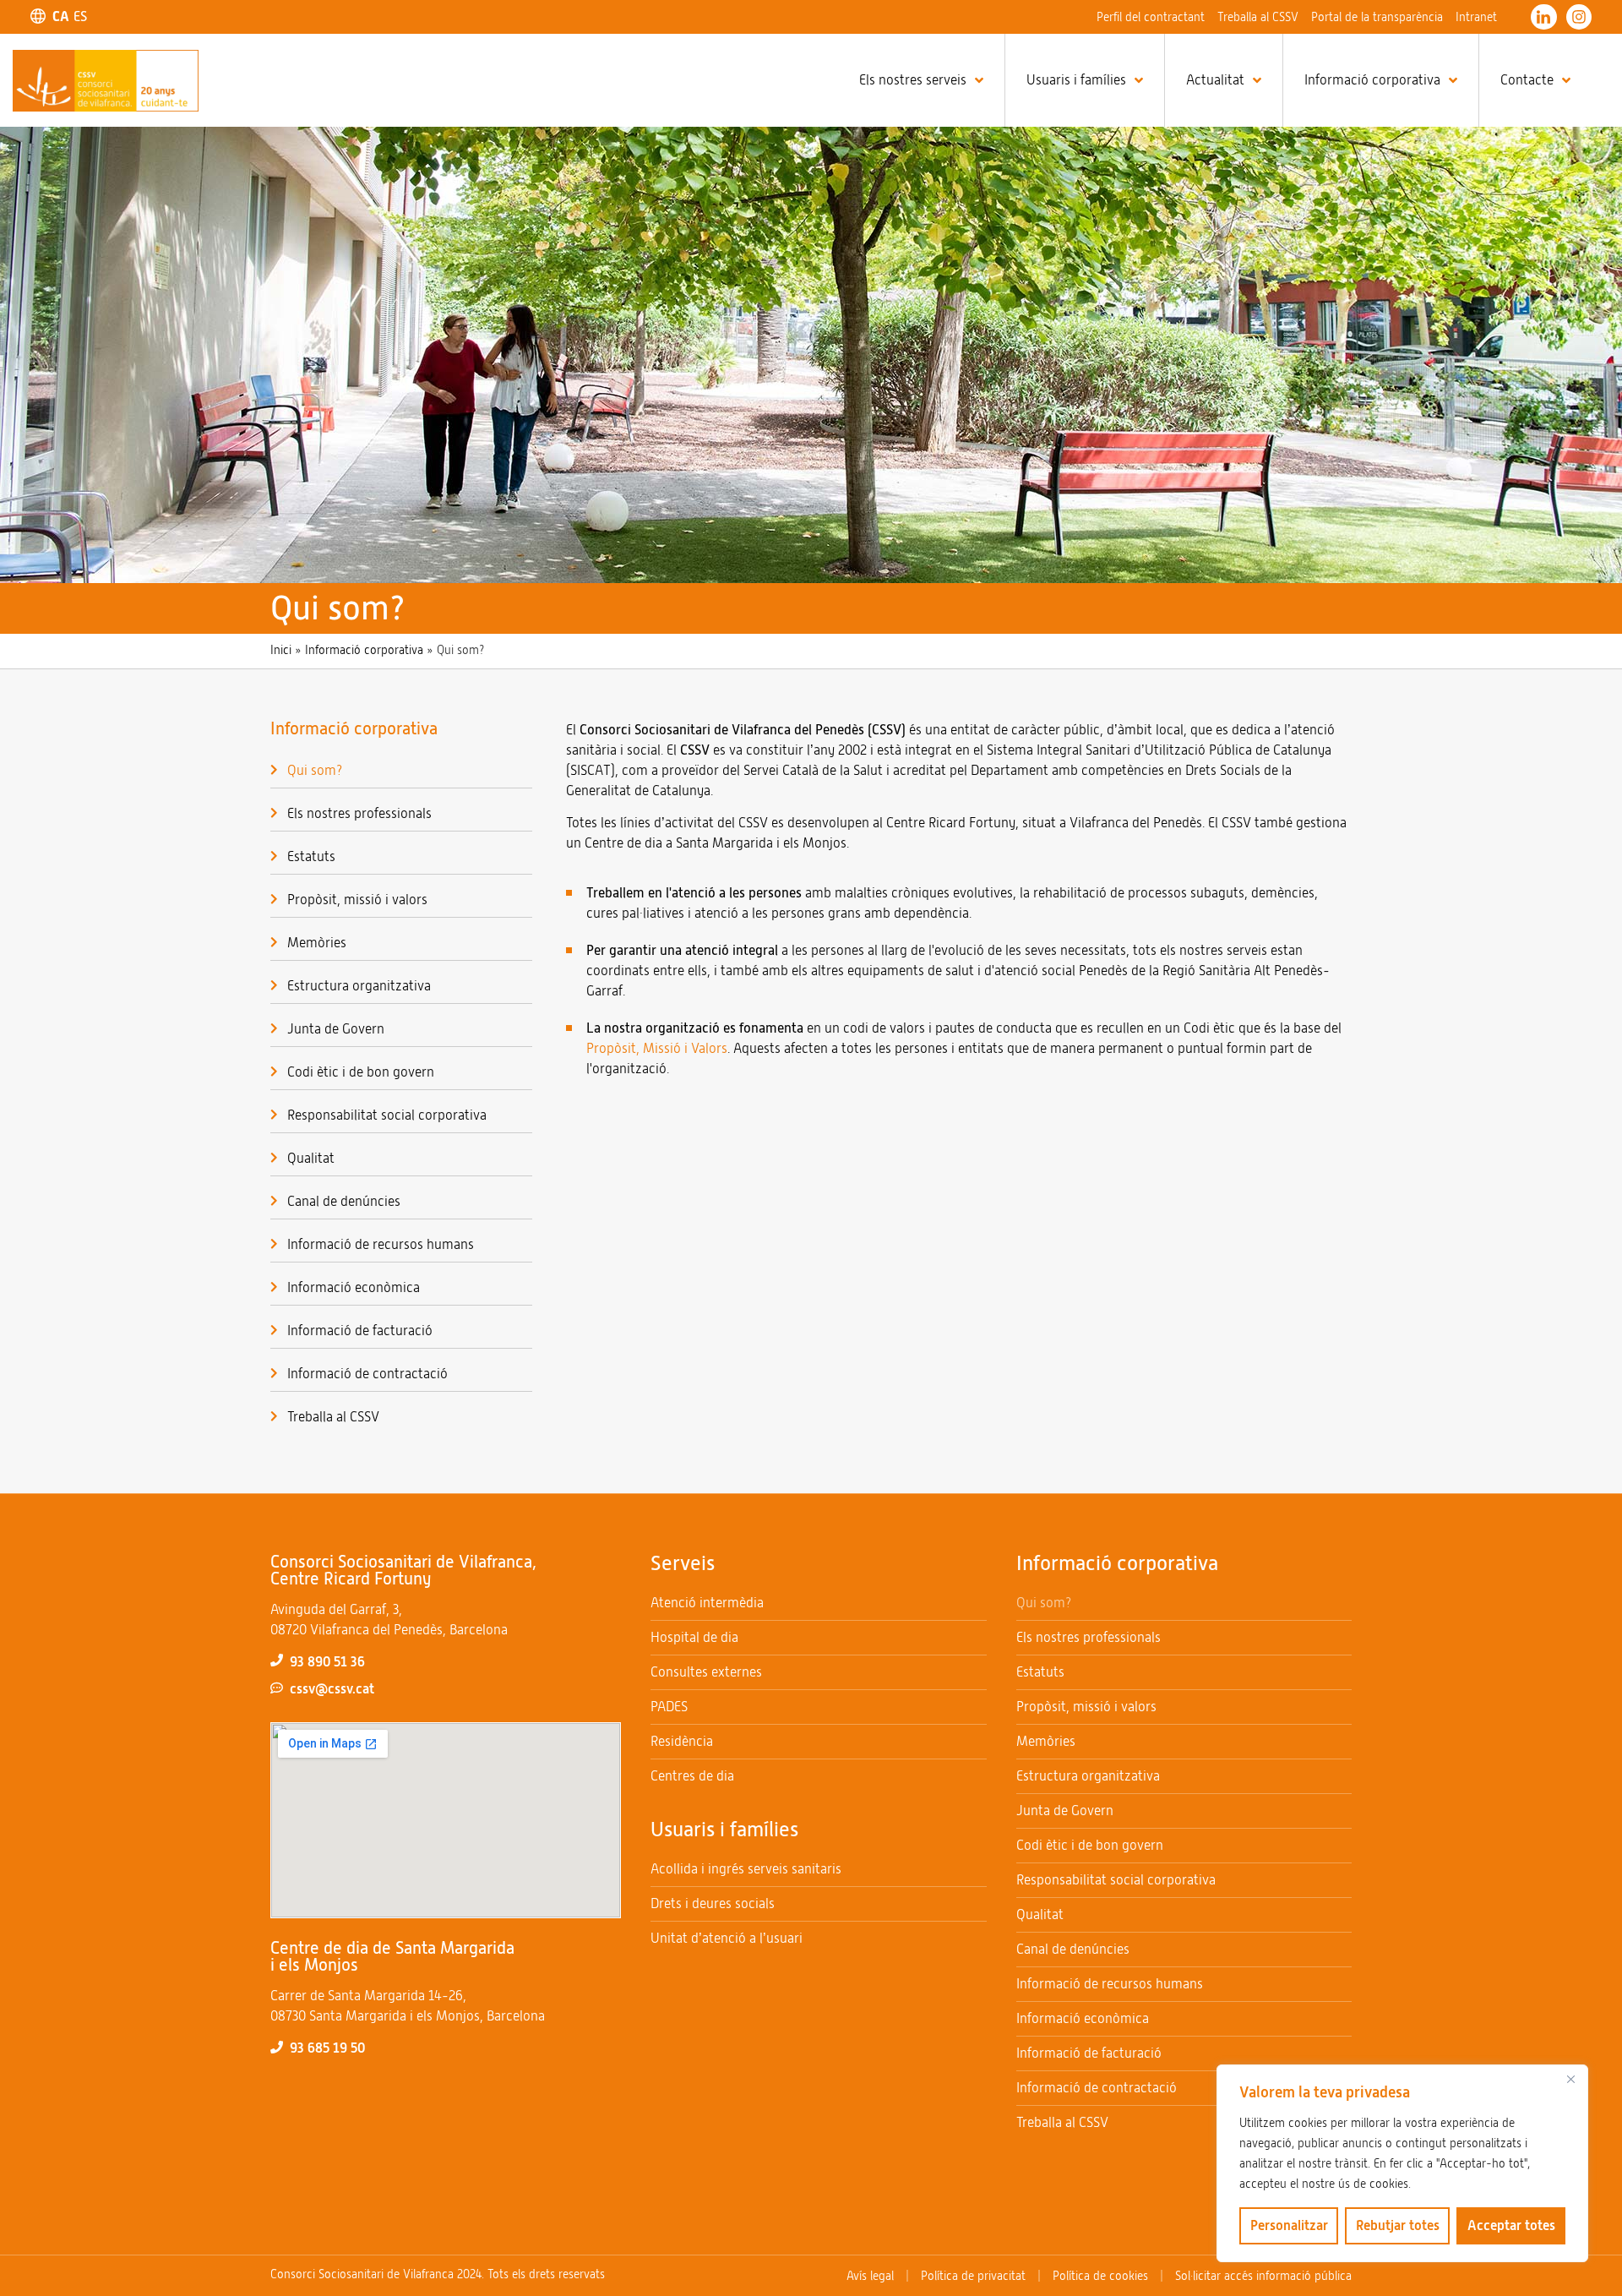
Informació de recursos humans (381, 1244)
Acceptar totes (1511, 2225)
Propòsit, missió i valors (357, 900)
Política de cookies (1100, 2276)
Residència (682, 1741)
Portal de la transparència (1377, 17)
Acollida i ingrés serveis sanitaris (746, 1869)
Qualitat (311, 1158)
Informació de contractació (367, 1374)
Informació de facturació (360, 1331)
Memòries (317, 943)
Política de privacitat (973, 2276)
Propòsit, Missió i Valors (657, 1048)
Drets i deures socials (713, 1903)
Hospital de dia (694, 1637)
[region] (1402, 2163)
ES (80, 17)
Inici (281, 650)
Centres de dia (692, 1776)
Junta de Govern (336, 1029)
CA (61, 16)
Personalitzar (1289, 2225)
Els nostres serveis (913, 80)
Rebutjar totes (1398, 2225)
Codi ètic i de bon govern (361, 1072)
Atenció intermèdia (707, 1603)
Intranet (1476, 17)
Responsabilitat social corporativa (387, 1115)
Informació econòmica (354, 1287)
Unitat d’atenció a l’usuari (727, 1938)
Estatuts (311, 856)
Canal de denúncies (344, 1201)
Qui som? (315, 770)
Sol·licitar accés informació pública (1263, 2276)
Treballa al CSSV (1258, 17)
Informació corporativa (1372, 80)
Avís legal (870, 2276)
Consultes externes (706, 1672)
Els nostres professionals (359, 813)
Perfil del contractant (1151, 17)
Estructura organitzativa (359, 986)
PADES (669, 1707)
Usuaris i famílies (1076, 80)
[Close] (1570, 2079)
